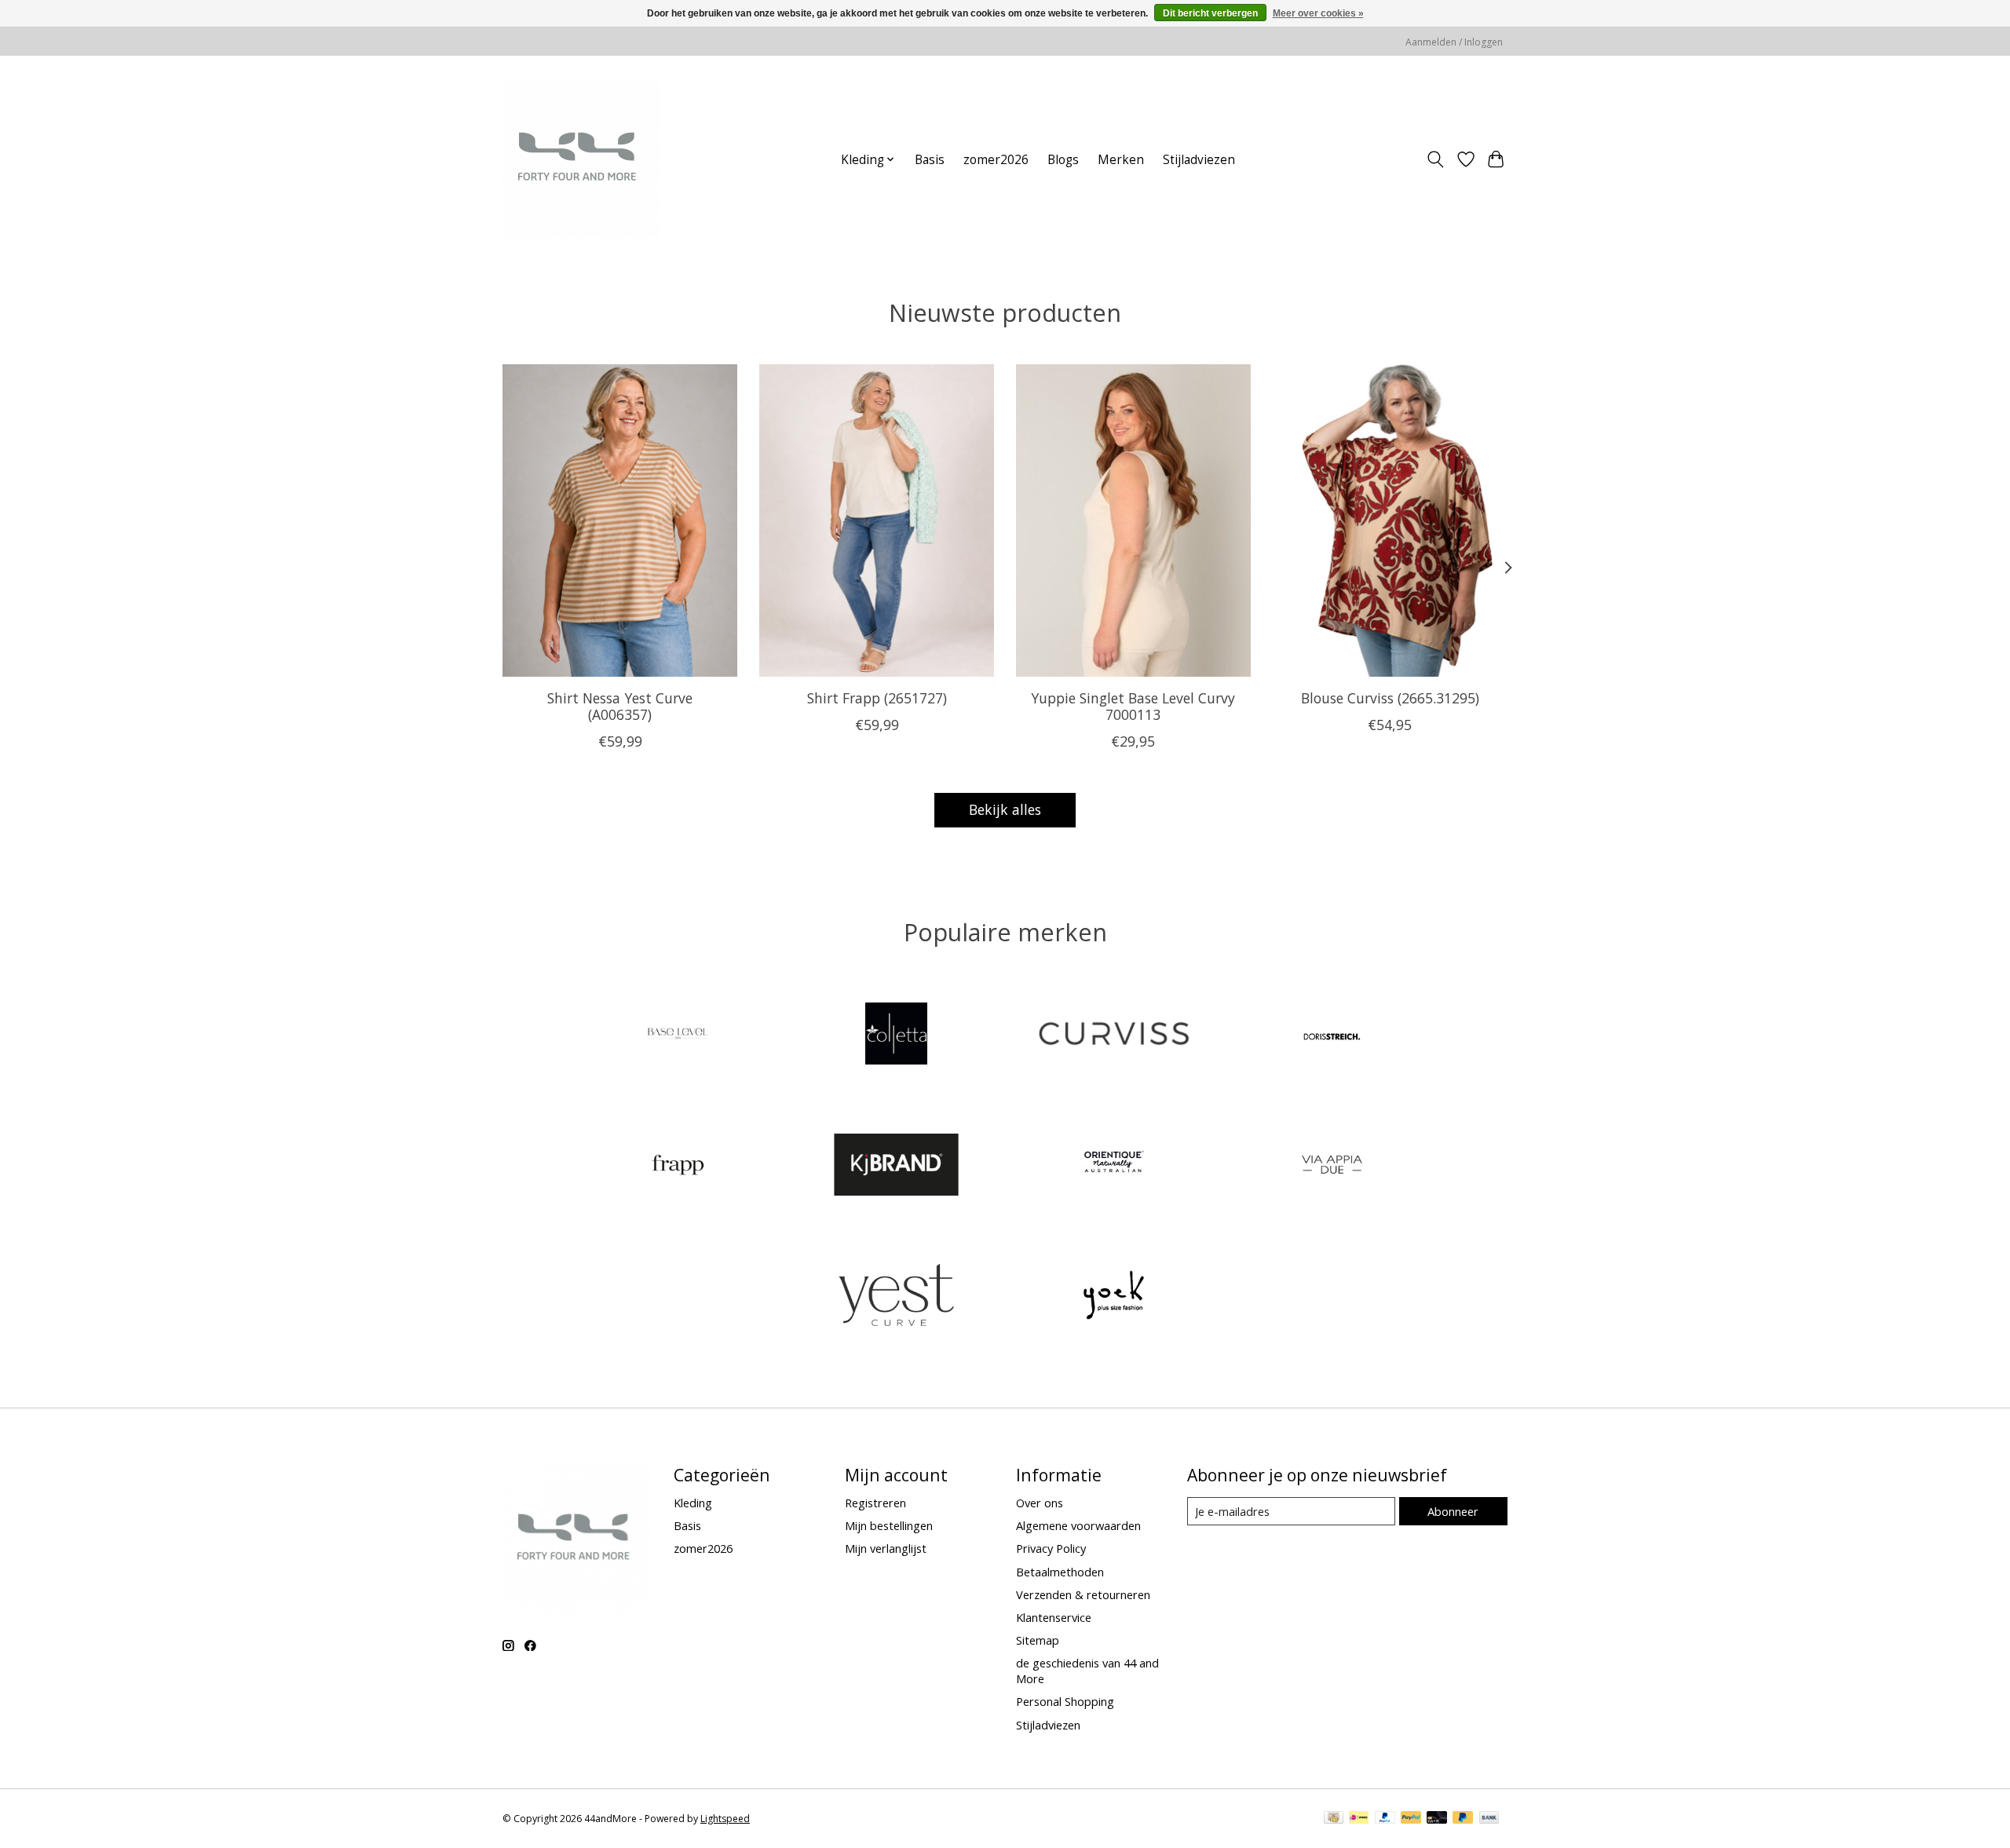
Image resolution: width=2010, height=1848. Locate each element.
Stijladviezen (1199, 160)
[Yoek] (1114, 1297)
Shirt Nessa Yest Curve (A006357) (620, 705)
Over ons (1040, 1503)
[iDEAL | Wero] (1359, 1819)
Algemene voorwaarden (1078, 1525)
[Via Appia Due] (1332, 1166)
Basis (930, 160)
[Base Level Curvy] (678, 1036)
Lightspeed (725, 1819)
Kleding (693, 1503)
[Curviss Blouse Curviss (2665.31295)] (1390, 520)
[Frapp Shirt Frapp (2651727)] (877, 520)
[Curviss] (1114, 1036)
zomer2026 (996, 160)
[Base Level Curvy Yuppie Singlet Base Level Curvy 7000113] (1133, 520)
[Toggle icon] (1436, 159)
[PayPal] (1385, 1819)
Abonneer (1453, 1511)
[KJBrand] (896, 1166)
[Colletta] (896, 1036)
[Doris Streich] (1332, 1036)
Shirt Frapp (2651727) (877, 697)
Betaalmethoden (1060, 1572)
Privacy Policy (1051, 1548)
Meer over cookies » (1318, 13)
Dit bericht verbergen (1210, 13)
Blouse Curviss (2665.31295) (1390, 697)
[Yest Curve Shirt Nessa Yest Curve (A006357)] (620, 520)
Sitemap (1038, 1640)
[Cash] (1334, 1819)
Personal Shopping (1065, 1701)
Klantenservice (1054, 1617)
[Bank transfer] (1489, 1819)
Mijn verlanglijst (886, 1548)
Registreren (875, 1503)
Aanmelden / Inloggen (1454, 42)
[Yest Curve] (896, 1297)
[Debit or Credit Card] (1437, 1819)
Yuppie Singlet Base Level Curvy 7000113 (1133, 705)
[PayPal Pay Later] (1463, 1819)
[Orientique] (1114, 1166)
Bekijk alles (1005, 809)
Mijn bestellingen (889, 1525)
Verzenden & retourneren (1083, 1594)
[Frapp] (678, 1166)
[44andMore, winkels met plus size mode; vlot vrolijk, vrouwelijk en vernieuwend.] (581, 159)
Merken (1121, 160)
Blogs (1063, 160)
